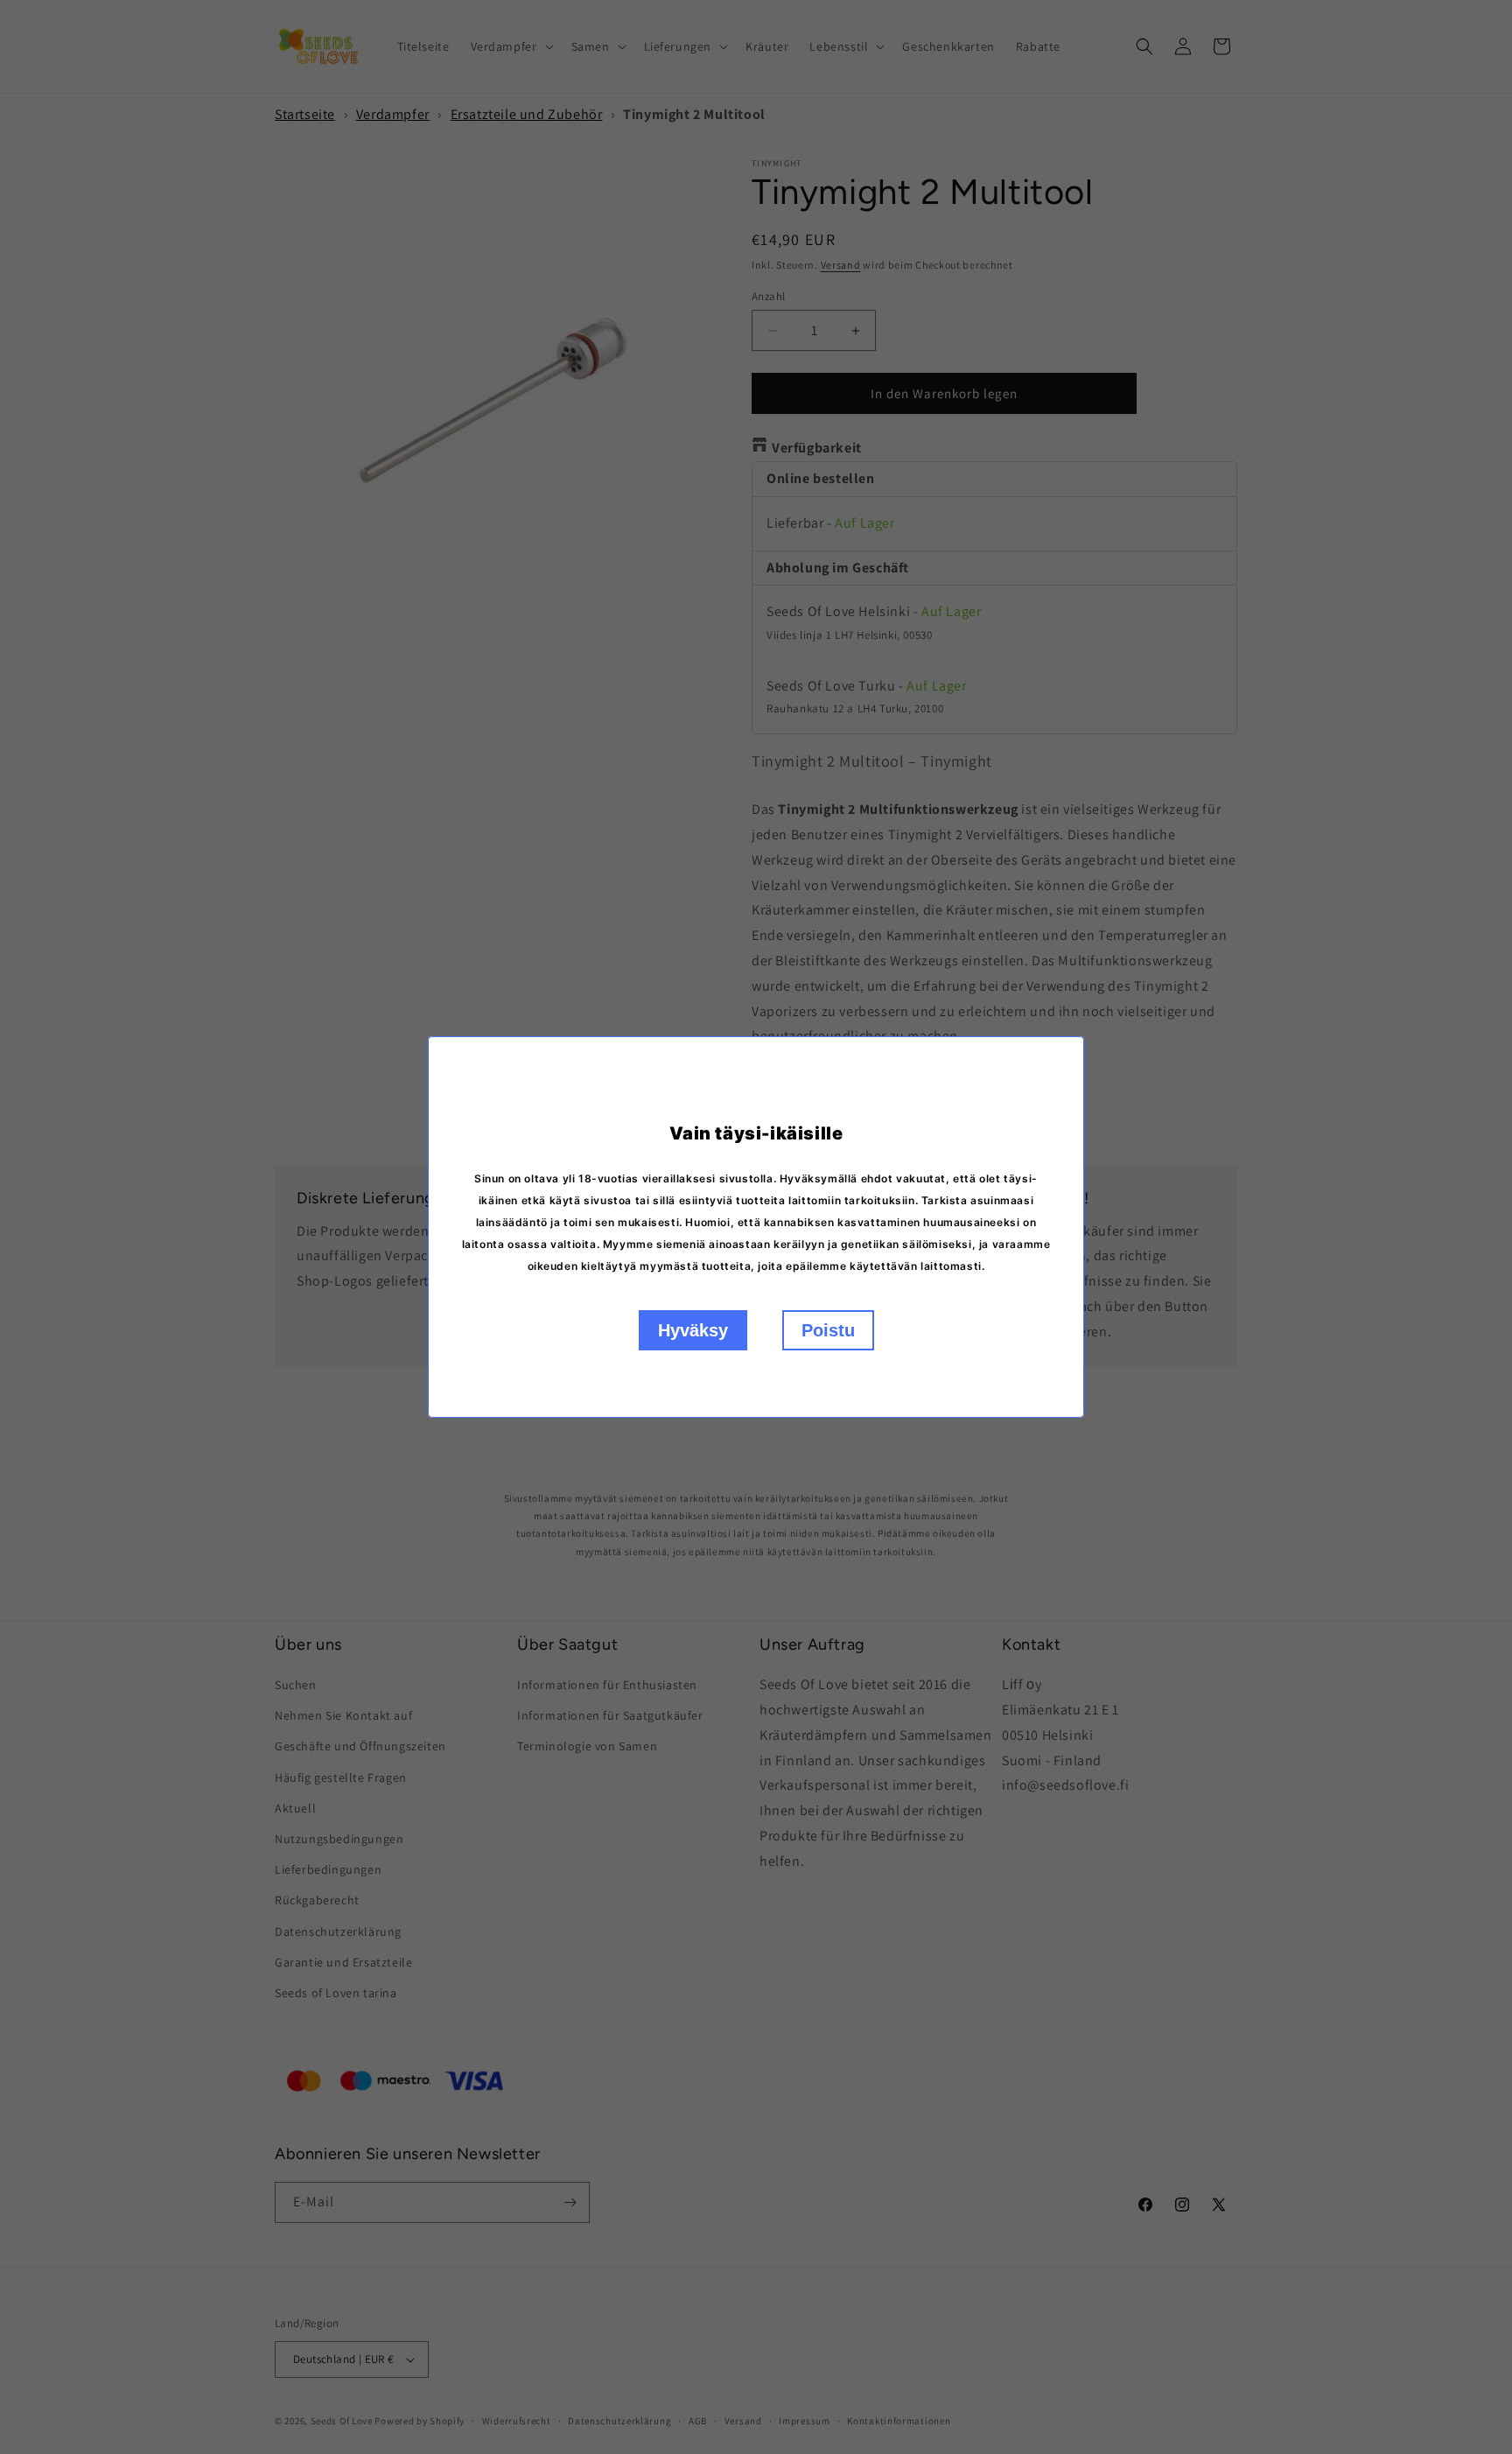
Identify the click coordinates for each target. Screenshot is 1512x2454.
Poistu (828, 1330)
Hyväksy (693, 1330)
